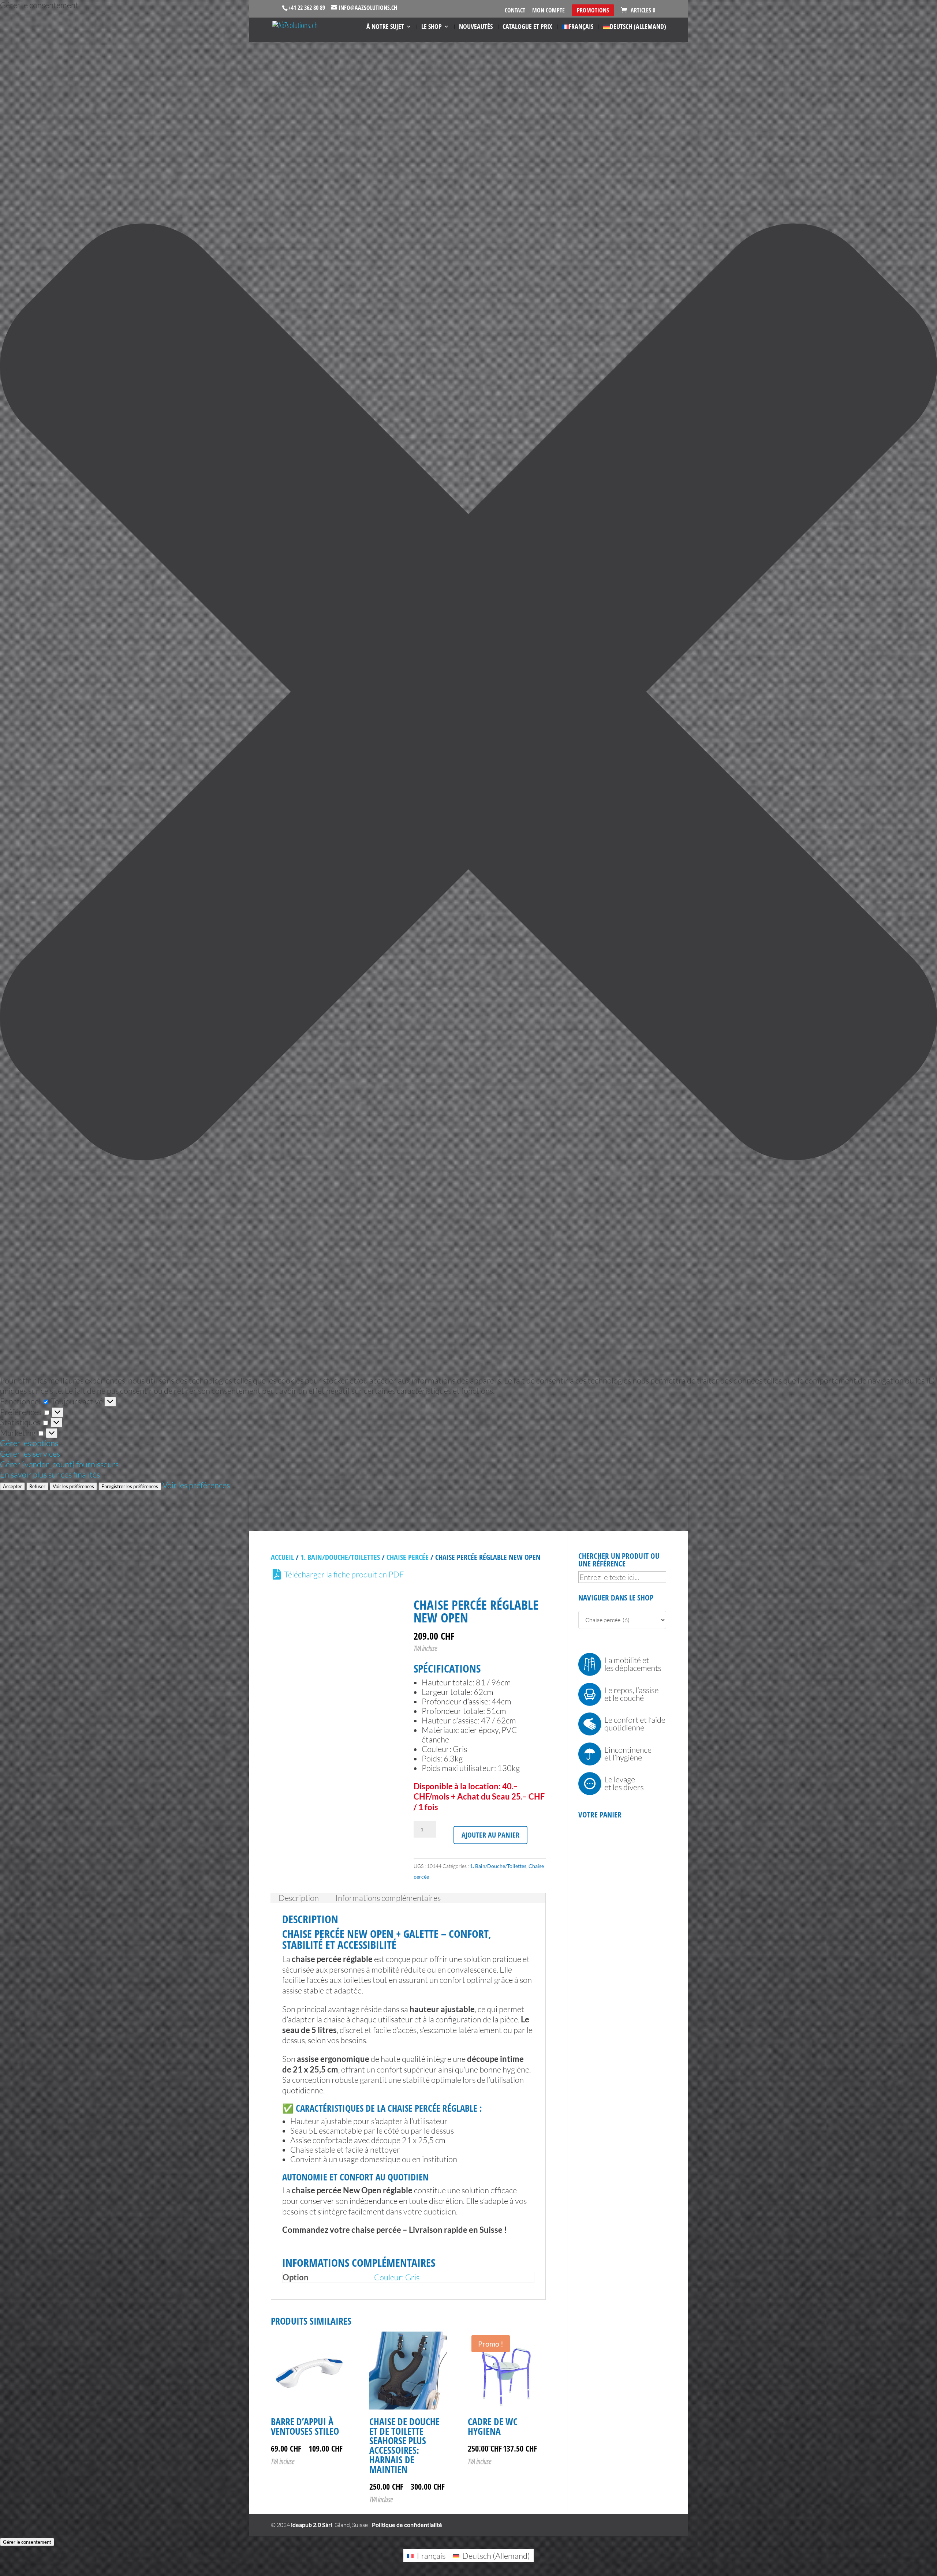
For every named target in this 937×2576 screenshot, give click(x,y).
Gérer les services (30, 1454)
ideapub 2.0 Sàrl (312, 2525)
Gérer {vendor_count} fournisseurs (59, 1464)
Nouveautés (476, 27)
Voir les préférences (73, 1486)
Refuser (37, 1486)
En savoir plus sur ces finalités (50, 1474)
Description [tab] (299, 1898)
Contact (515, 11)
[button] (468, 693)
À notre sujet (385, 27)
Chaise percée (408, 1557)
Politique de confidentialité (407, 2525)
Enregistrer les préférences (130, 1486)
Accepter (12, 1486)
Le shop (432, 27)
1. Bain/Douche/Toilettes (340, 1557)
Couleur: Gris (397, 2277)
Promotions (593, 10)
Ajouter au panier (490, 1835)
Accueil (282, 1557)
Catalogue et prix (527, 27)
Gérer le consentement (27, 2542)
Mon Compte (548, 11)
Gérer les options (29, 1443)
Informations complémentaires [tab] (388, 1898)
